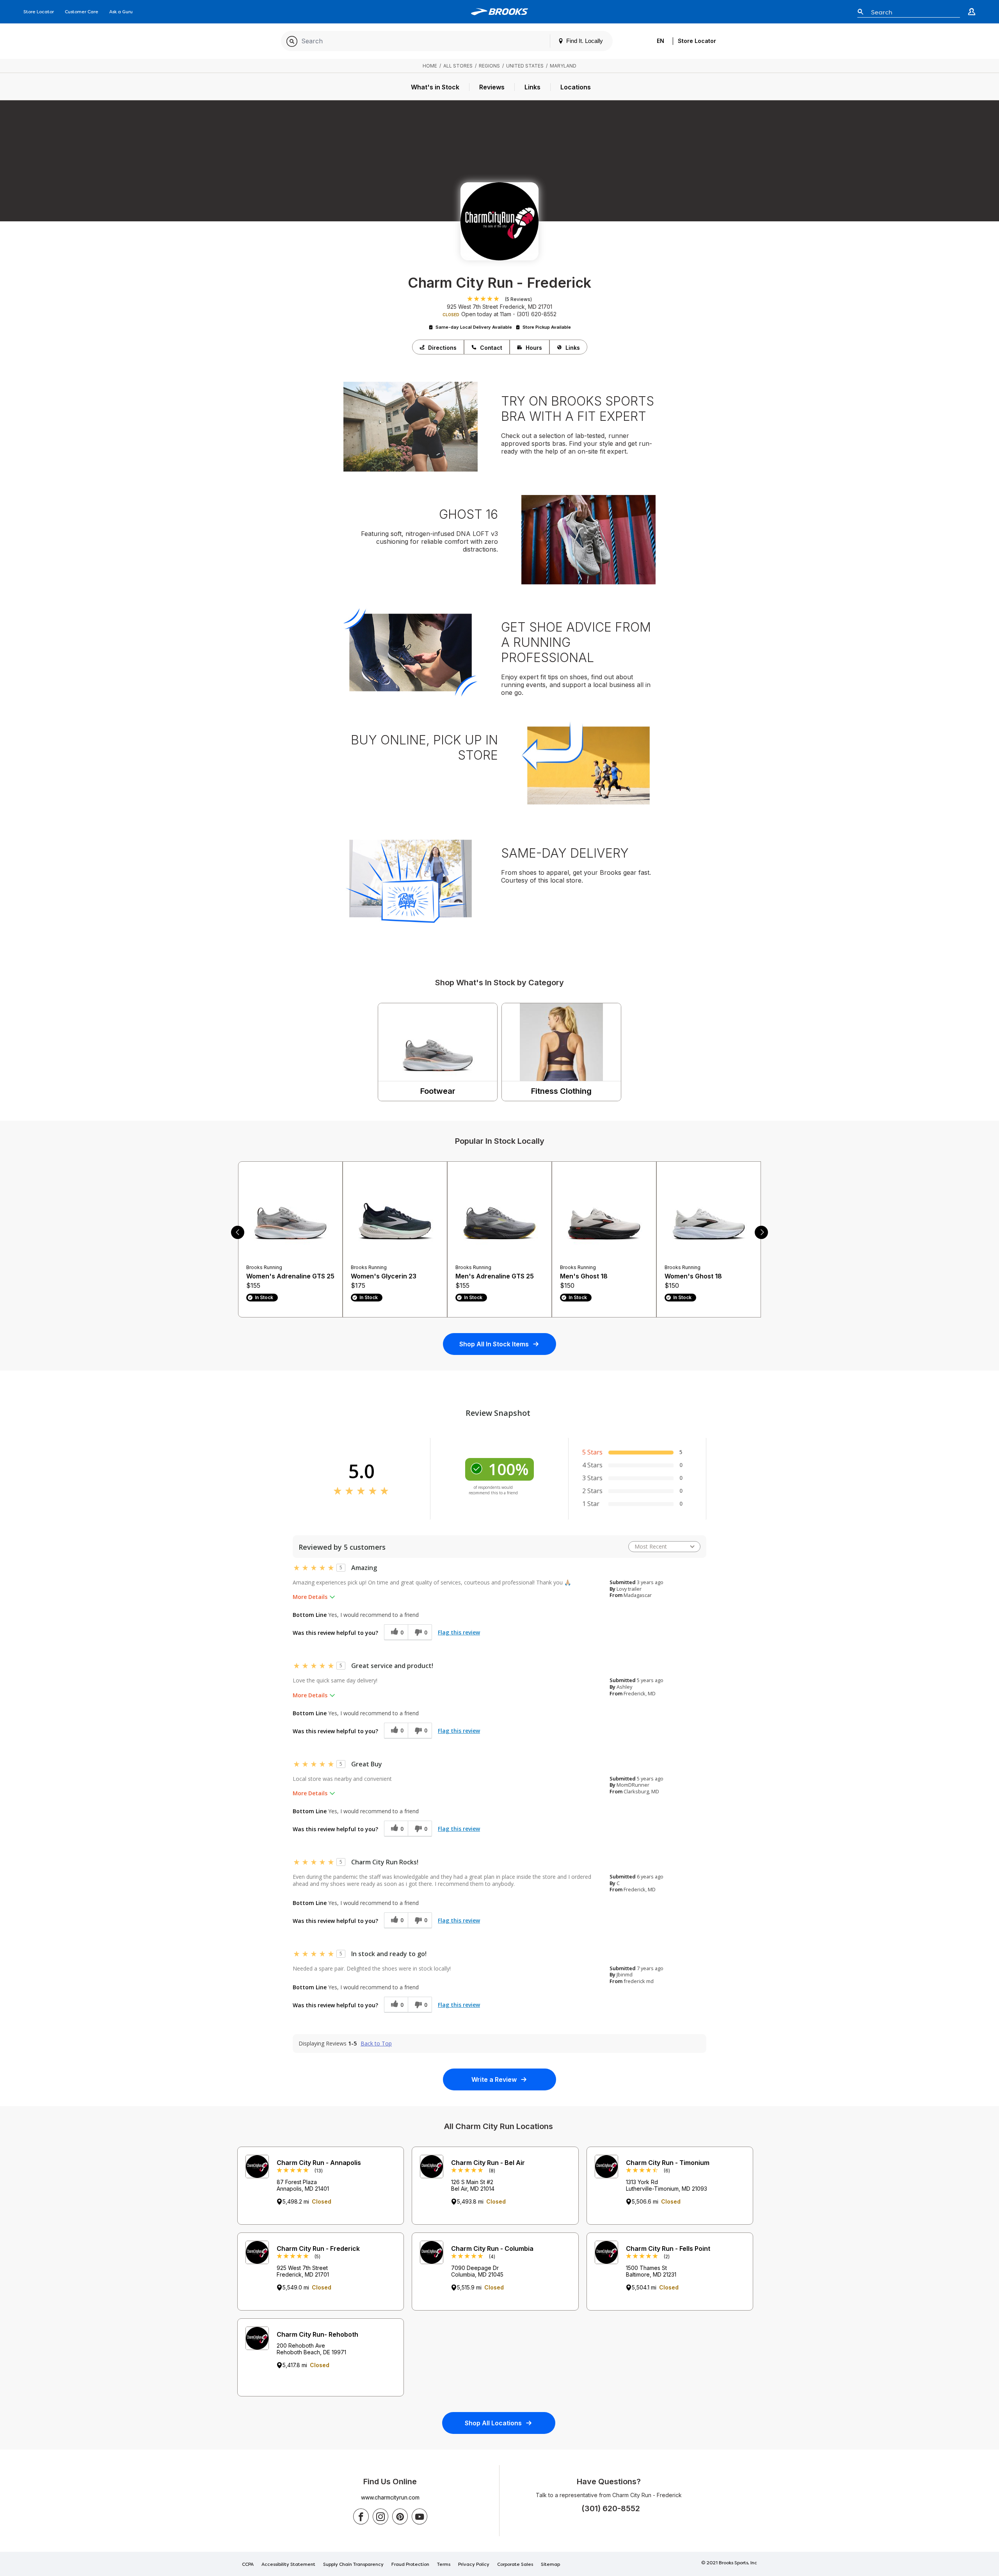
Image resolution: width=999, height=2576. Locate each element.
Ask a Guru (121, 12)
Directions (442, 348)
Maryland (563, 66)
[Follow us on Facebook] (361, 2516)
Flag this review (459, 1632)
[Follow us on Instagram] (380, 2516)
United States (525, 66)
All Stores (458, 66)
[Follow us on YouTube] (420, 2516)
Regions (489, 66)
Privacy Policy (474, 2565)
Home (430, 66)
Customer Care (82, 12)
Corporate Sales (515, 2565)
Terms (444, 2565)
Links (573, 348)
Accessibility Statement (288, 2565)
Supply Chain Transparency (353, 2565)
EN (660, 41)
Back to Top (376, 2044)
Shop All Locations (493, 2423)
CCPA (248, 2565)
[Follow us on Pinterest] (400, 2516)
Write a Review (494, 2079)
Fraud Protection (410, 2565)
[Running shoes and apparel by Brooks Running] (500, 12)
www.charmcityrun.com (390, 2497)
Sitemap (550, 2565)
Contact (491, 348)
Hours (534, 348)
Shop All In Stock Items (494, 1344)
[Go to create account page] (972, 12)
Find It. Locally (584, 41)
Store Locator (39, 12)
